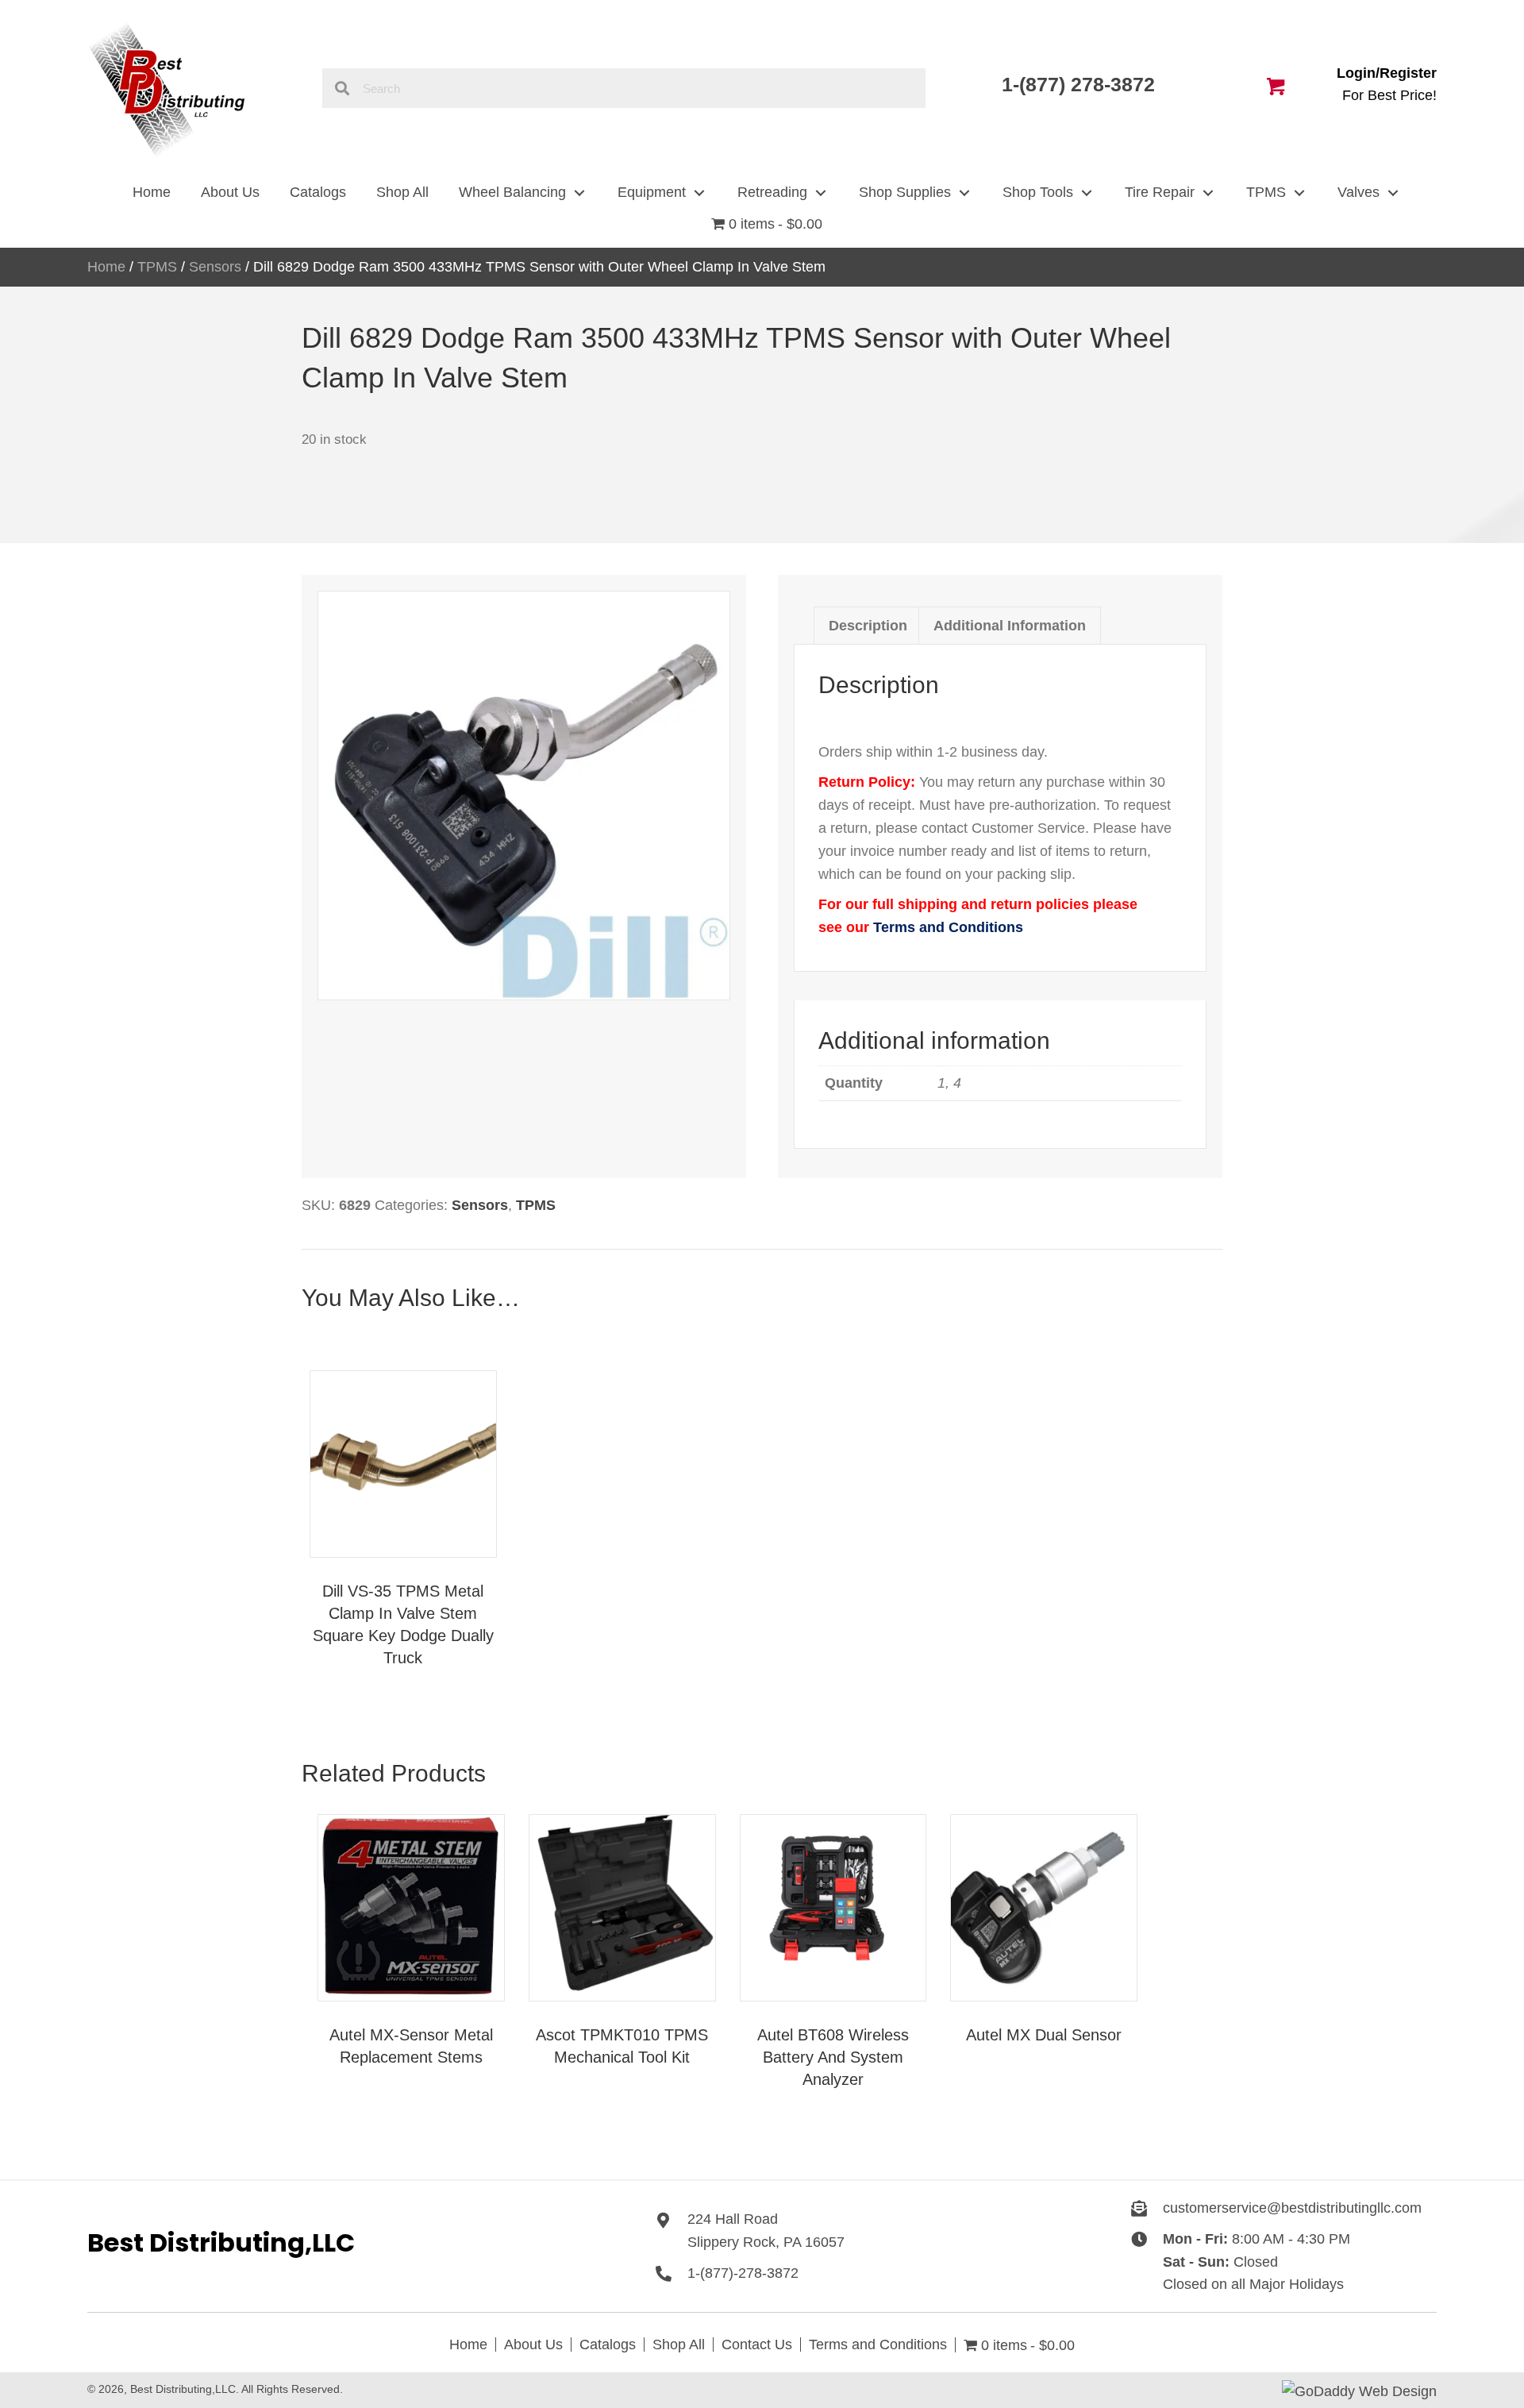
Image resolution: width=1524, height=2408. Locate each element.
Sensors (215, 267)
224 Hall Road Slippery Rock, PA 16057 (766, 2231)
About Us (533, 2344)
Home (106, 267)
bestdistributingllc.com (1351, 2208)
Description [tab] (868, 626)
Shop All (679, 2344)
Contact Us (757, 2344)
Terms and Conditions (948, 927)
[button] (579, 193)
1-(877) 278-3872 (1081, 84)
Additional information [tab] (1010, 626)
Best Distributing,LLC (221, 2242)
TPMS (157, 267)
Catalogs (608, 2344)
